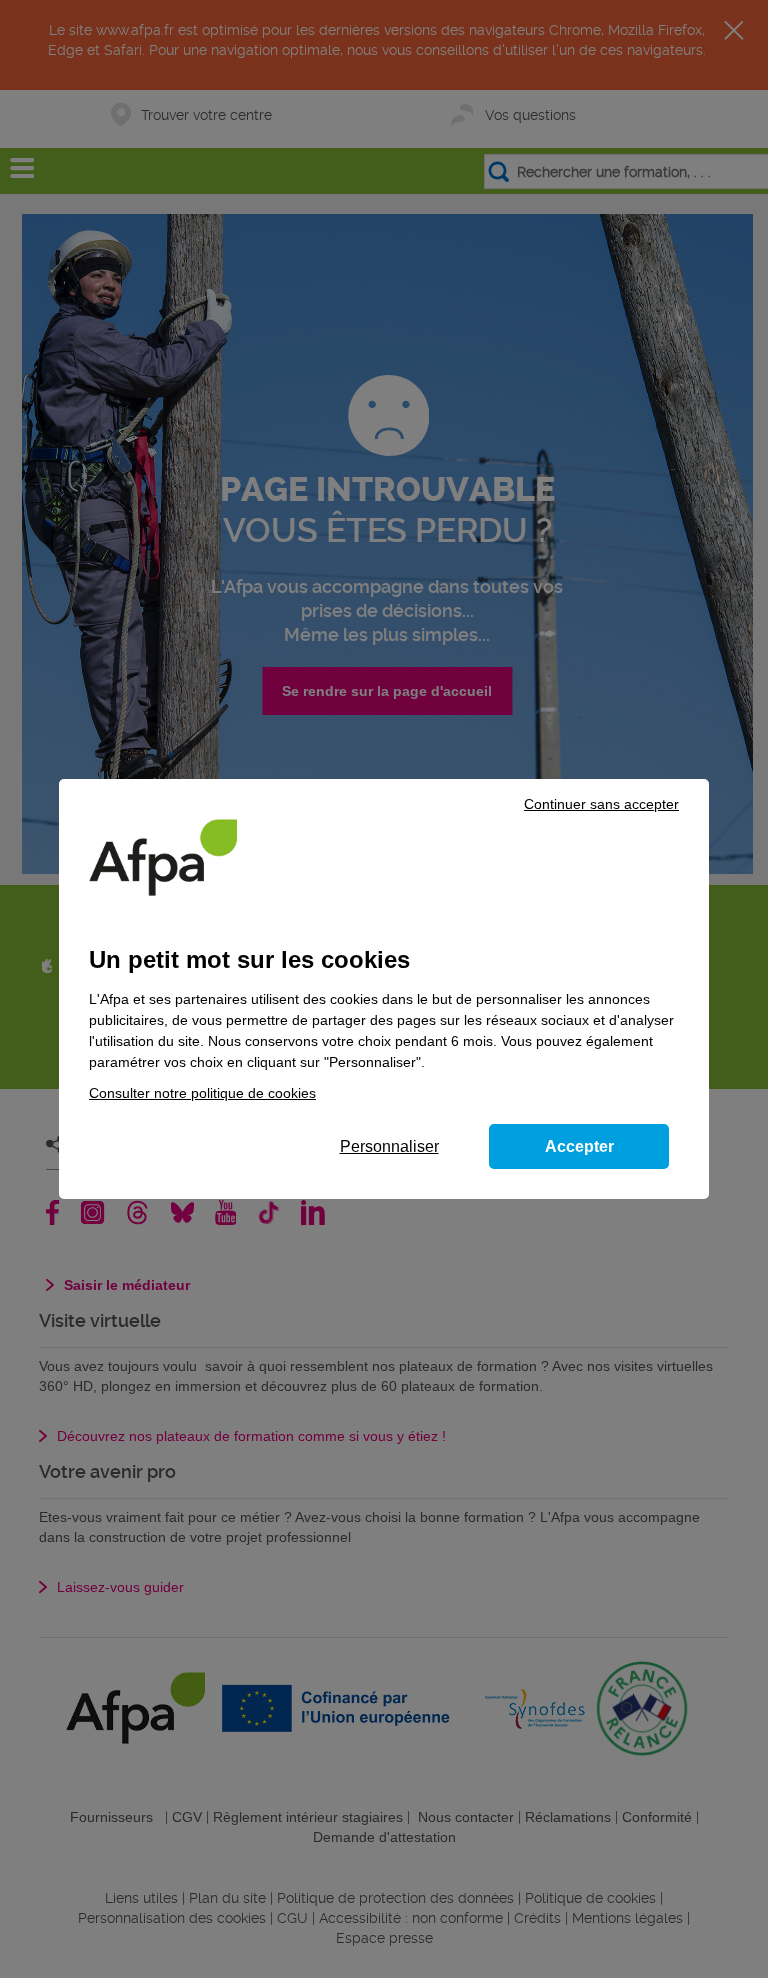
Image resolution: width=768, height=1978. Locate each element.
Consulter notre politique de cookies (202, 1093)
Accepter (579, 1146)
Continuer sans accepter (601, 804)
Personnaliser (389, 1146)
